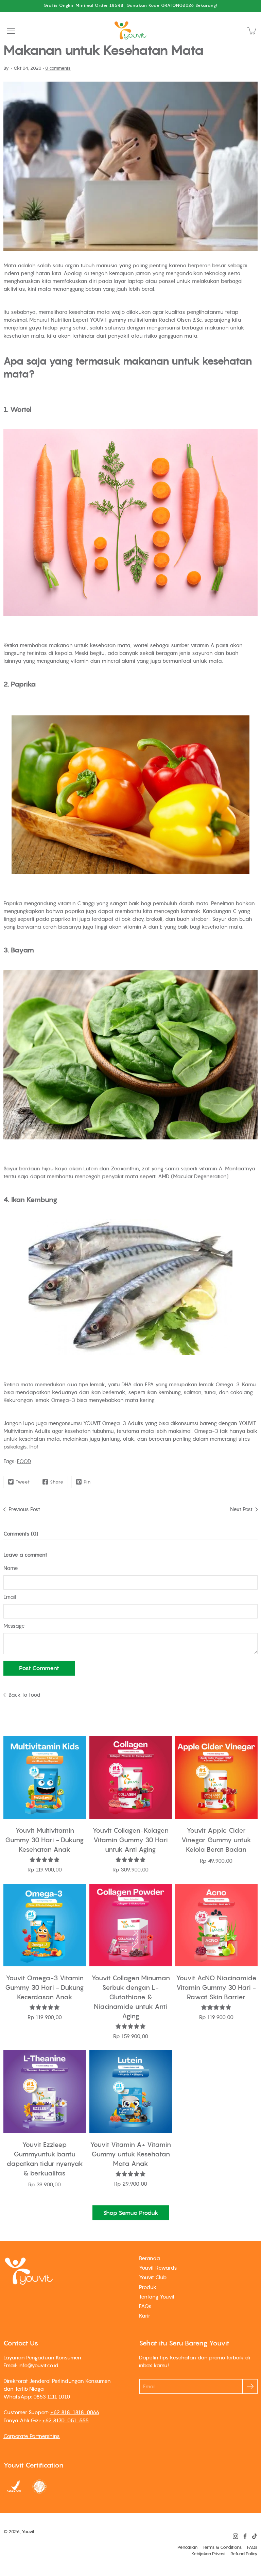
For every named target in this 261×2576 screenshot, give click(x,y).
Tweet (23, 1482)
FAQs (145, 2306)
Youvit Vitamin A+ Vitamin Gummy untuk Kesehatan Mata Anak (130, 2154)
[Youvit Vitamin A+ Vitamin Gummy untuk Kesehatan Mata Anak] (131, 2092)
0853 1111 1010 (52, 2396)
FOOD (24, 1461)
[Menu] (11, 31)
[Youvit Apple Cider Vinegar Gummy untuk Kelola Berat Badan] (216, 1777)
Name (11, 1568)
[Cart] (252, 31)
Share (57, 1482)
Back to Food (24, 1695)
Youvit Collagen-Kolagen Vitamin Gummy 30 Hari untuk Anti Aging (130, 1840)
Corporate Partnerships (32, 2436)
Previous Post (24, 1509)
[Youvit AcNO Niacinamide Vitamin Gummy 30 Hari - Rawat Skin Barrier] (216, 1925)
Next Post (241, 1509)
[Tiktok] (255, 2536)
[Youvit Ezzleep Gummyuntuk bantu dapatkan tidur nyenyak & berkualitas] (45, 2092)
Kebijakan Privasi (208, 2554)
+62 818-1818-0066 (75, 2412)
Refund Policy (244, 2554)
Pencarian (187, 2547)
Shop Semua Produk (131, 2213)
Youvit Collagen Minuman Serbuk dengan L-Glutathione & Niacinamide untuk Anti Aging (130, 1997)
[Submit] (250, 2386)
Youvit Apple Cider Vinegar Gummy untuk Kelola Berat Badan (216, 1840)
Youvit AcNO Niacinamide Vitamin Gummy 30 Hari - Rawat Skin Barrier (216, 1987)
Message (14, 1626)
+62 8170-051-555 (65, 2420)
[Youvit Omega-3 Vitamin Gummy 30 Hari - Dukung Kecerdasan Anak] (45, 1925)
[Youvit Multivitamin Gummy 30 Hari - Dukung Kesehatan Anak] (45, 1777)
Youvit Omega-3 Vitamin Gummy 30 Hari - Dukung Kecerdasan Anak (45, 1987)
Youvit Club (153, 2277)
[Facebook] (245, 2536)
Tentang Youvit (157, 2297)
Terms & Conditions (222, 2547)
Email (10, 1597)
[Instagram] (236, 2536)
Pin (87, 1482)
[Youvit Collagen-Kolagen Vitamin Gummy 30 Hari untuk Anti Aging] (131, 1777)
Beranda (150, 2258)
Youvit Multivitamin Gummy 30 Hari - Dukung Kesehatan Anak (45, 1840)
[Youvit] (130, 31)
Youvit (28, 2532)
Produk (148, 2287)
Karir (145, 2316)
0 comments (58, 68)
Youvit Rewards (158, 2268)
